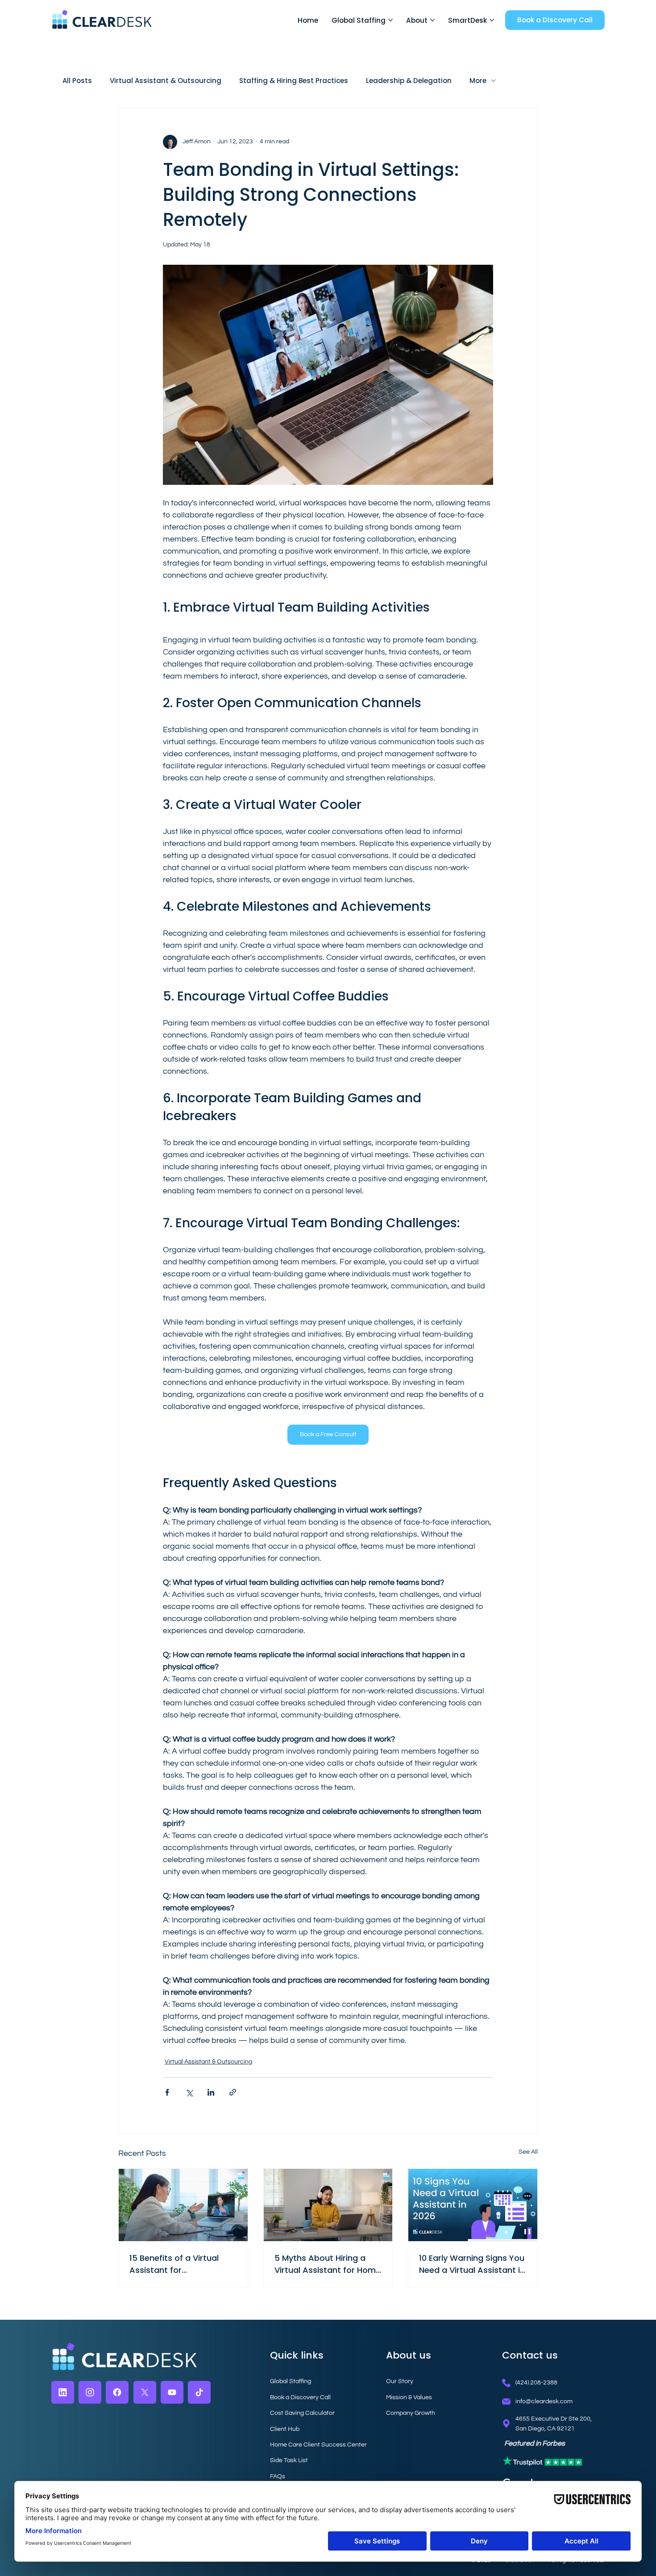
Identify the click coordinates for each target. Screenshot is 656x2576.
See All (528, 2152)
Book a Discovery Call (300, 2397)
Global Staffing (291, 2381)
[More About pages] (432, 20)
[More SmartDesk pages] (492, 20)
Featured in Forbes (535, 2443)
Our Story (400, 2381)
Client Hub (285, 2429)
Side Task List (289, 2460)
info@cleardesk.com (544, 2401)
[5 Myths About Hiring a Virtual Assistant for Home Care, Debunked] (328, 2205)
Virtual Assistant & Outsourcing (166, 81)
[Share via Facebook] (167, 2092)
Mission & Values (409, 2397)
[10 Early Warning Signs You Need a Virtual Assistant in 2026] (473, 2205)
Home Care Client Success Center (318, 2445)
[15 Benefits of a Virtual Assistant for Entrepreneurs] (183, 2205)
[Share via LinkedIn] (211, 2092)
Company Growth (411, 2413)
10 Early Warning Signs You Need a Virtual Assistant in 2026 (472, 2264)
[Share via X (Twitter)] (189, 2092)
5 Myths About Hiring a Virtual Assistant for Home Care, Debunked (328, 2264)
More (478, 81)
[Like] (63, 2392)
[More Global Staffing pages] (390, 20)
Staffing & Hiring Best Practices (294, 81)
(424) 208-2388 (536, 2382)
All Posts (77, 81)
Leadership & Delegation (409, 81)
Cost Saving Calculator (302, 2413)
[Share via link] (233, 2092)
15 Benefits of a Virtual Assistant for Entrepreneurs (174, 2264)
